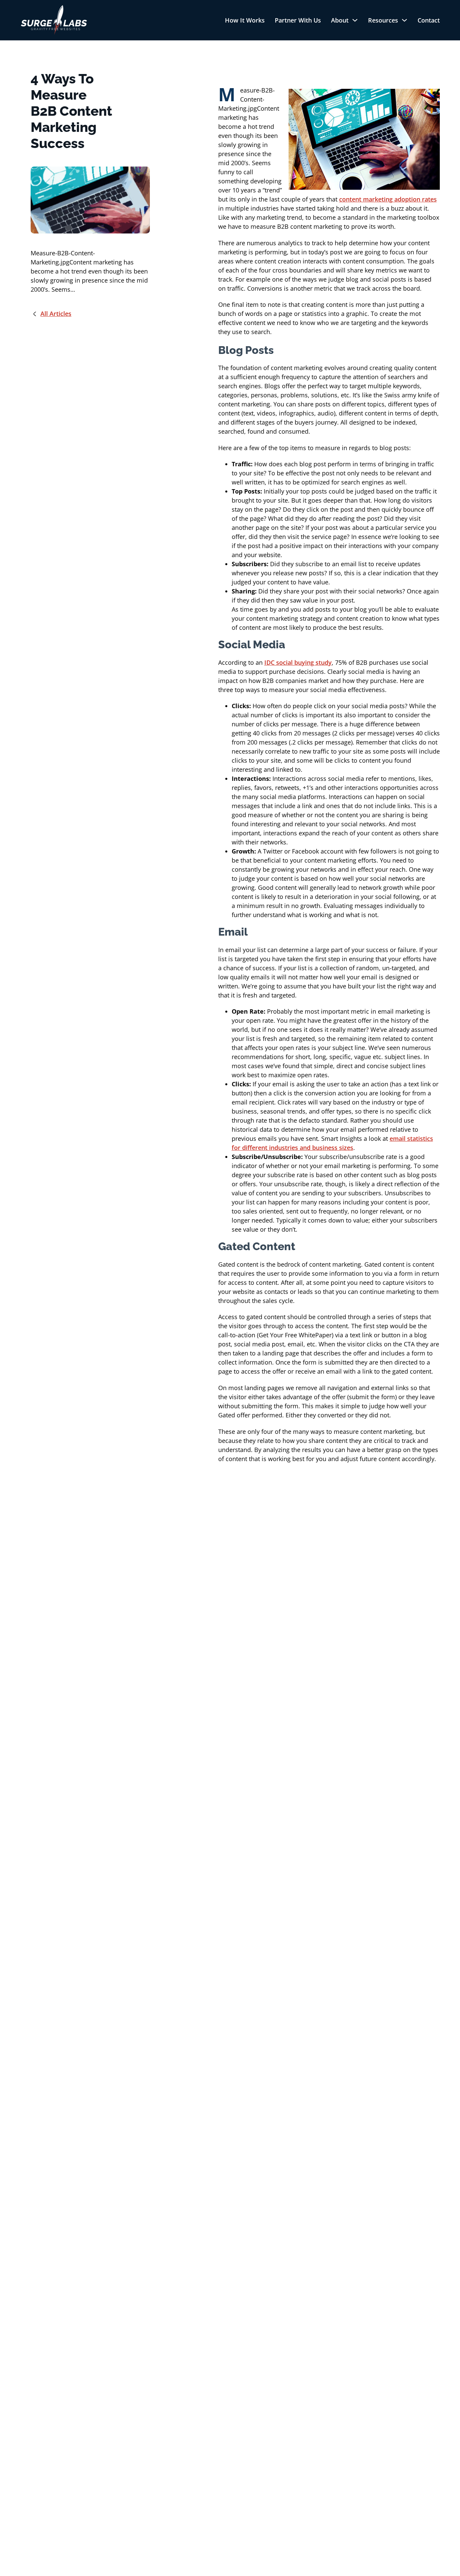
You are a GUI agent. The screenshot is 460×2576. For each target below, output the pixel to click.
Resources (383, 20)
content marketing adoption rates (388, 199)
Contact (429, 20)
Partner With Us (298, 20)
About (340, 20)
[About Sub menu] (355, 20)
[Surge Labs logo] (54, 20)
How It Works (245, 20)
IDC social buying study (298, 662)
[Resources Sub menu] (404, 20)
